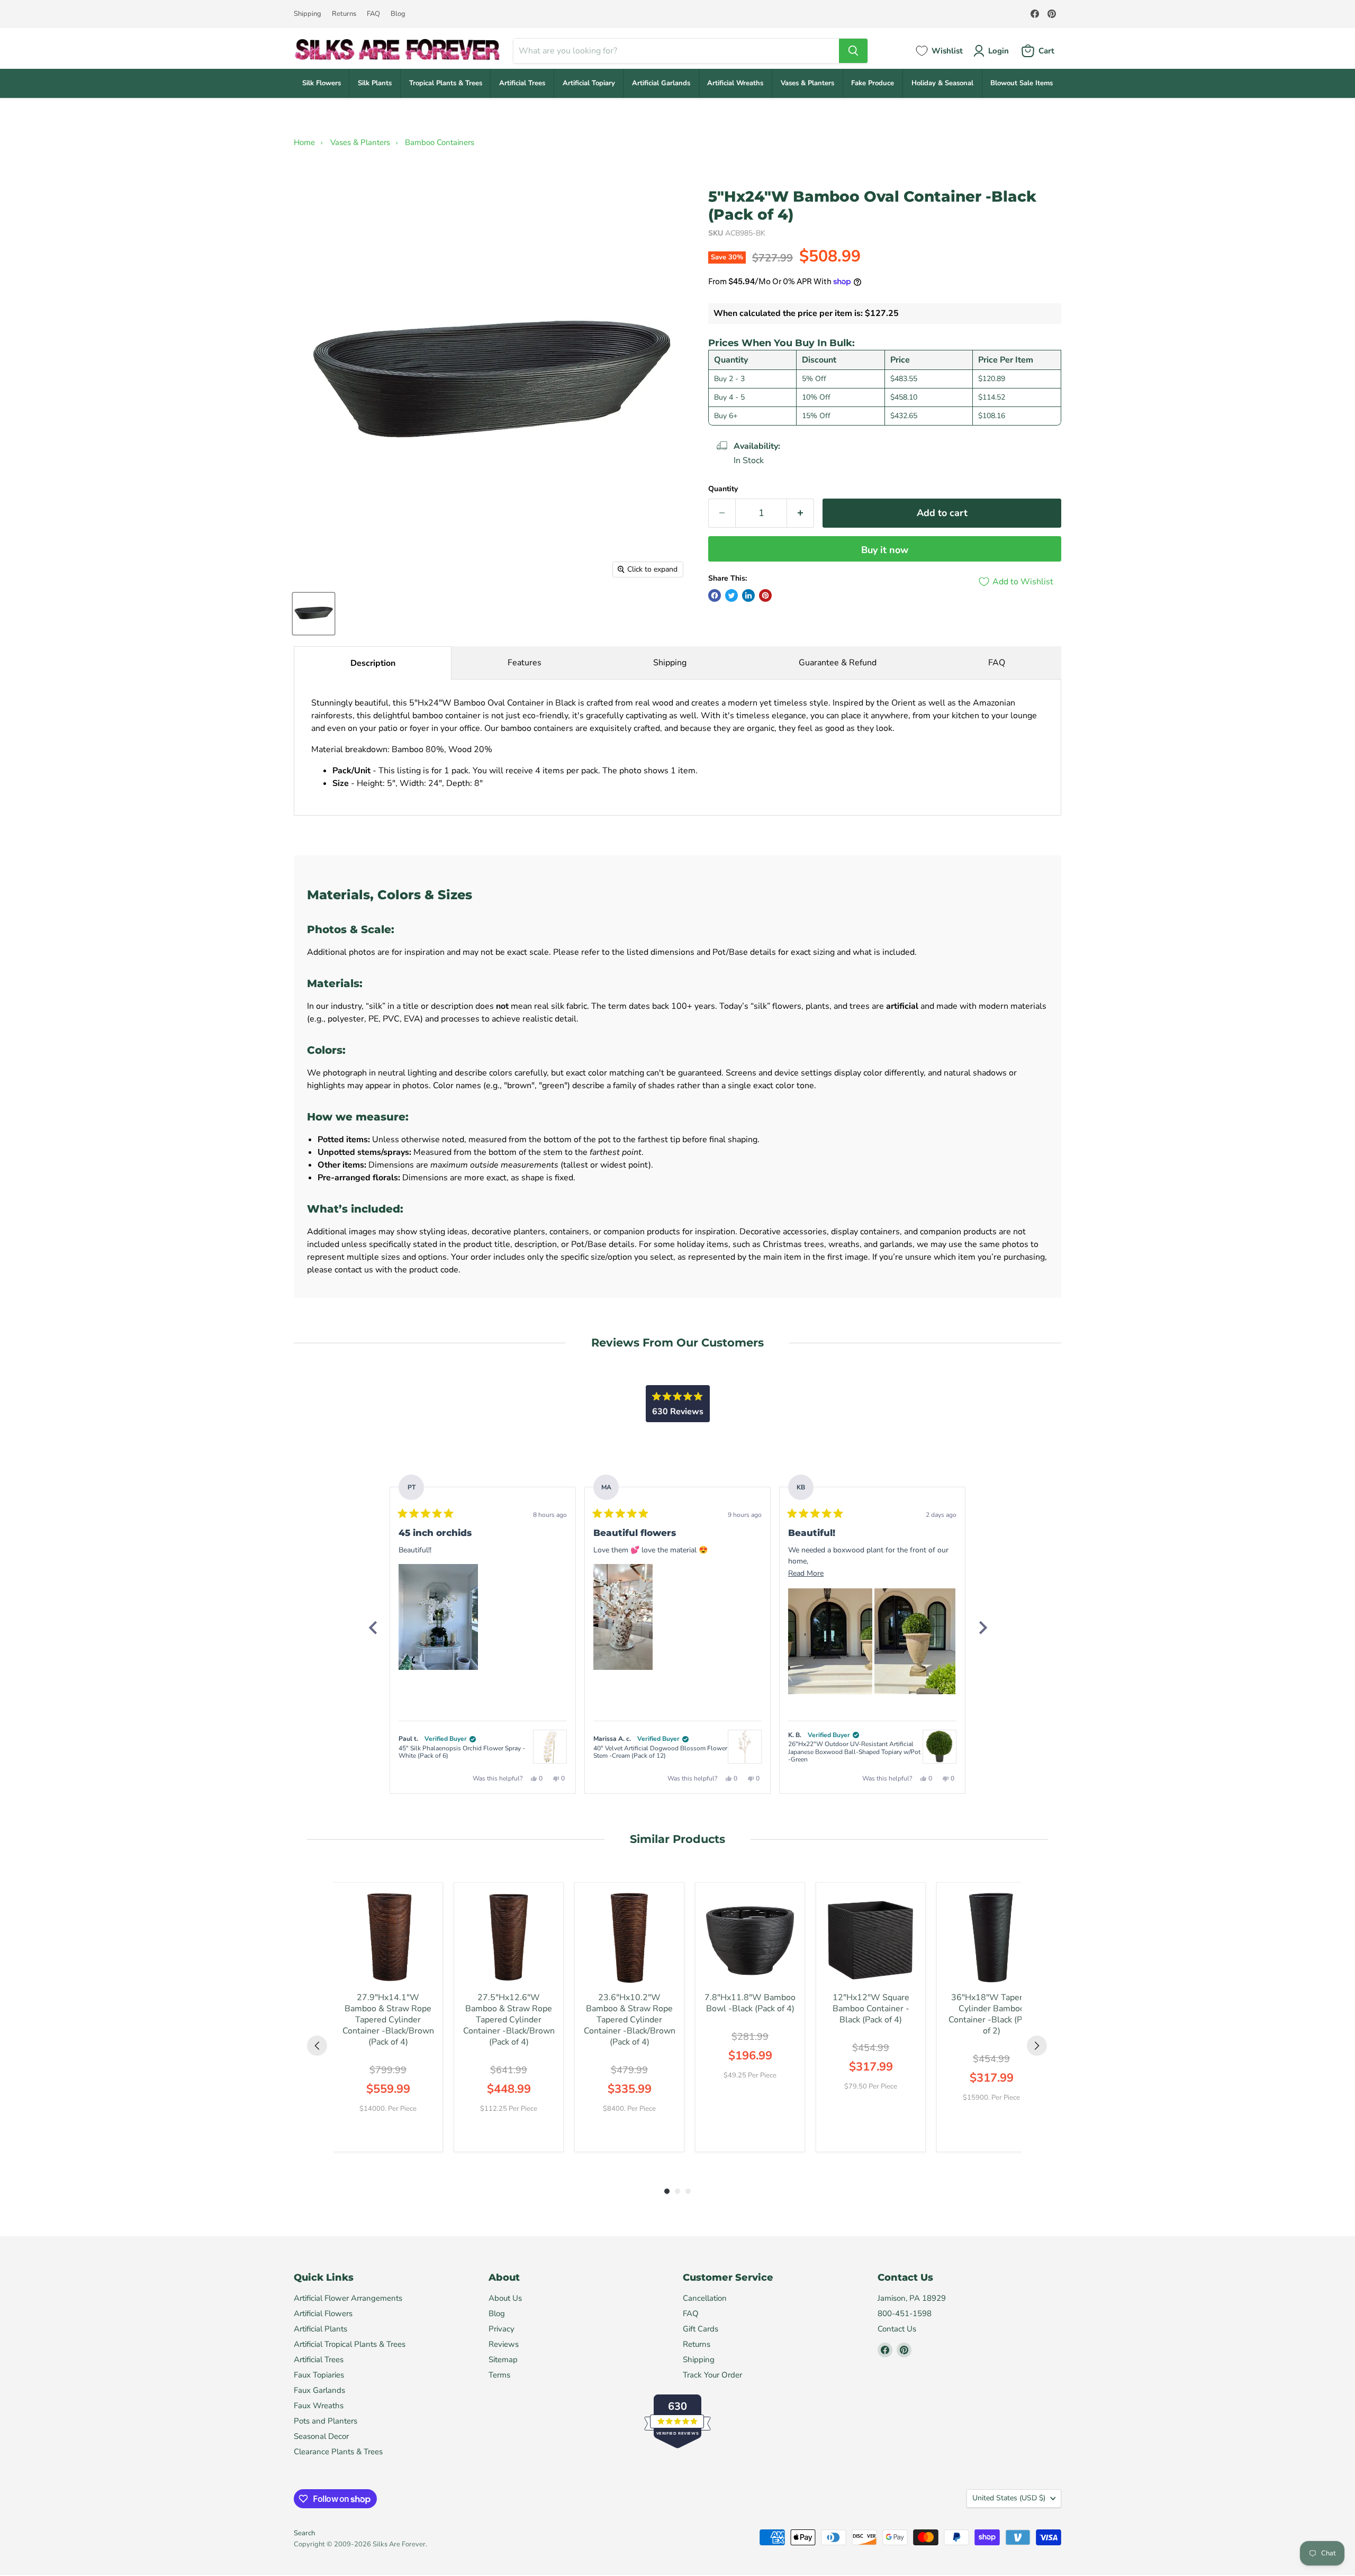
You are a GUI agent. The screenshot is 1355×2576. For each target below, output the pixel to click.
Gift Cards (701, 2329)
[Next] (982, 1628)
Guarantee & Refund (838, 663)
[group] (388, 2017)
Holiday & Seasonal (942, 83)
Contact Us (897, 2329)
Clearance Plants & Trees (338, 2452)
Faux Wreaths (319, 2406)
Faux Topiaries (319, 2375)
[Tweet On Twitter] (731, 595)
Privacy (502, 2329)
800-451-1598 (905, 2313)
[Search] (853, 51)
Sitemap (503, 2360)
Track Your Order (712, 2375)
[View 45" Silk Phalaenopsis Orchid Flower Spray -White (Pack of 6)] (550, 1747)
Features (525, 663)
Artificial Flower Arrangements (348, 2298)
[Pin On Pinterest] (765, 595)
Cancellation (705, 2298)
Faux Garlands (319, 2390)
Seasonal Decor (321, 2436)
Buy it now (885, 550)
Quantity (723, 489)
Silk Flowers (322, 83)
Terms (499, 2375)
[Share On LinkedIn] (748, 595)
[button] (438, 1617)
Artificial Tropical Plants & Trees (350, 2344)
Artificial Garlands (661, 83)
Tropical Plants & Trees (446, 83)
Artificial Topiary (589, 83)
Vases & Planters (807, 83)
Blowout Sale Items (1022, 83)
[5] (314, 614)
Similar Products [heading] (677, 1839)
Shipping (308, 14)
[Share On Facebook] (715, 595)
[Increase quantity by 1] (801, 513)
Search (304, 2533)
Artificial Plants (320, 2329)
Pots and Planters (326, 2421)
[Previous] (373, 1628)
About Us (505, 2298)
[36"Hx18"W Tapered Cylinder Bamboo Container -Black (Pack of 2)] (991, 1937)
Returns (344, 14)
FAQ (373, 14)
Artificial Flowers (323, 2313)
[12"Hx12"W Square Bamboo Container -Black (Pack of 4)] (871, 1937)
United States (1009, 2498)
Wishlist (947, 51)
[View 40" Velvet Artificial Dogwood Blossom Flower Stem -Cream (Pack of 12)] (745, 1747)
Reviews (504, 2344)
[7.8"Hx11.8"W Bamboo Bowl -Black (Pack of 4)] (750, 1937)
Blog (398, 14)
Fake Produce (873, 83)
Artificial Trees (522, 83)
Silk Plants (375, 83)
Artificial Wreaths (735, 83)
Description (373, 663)
